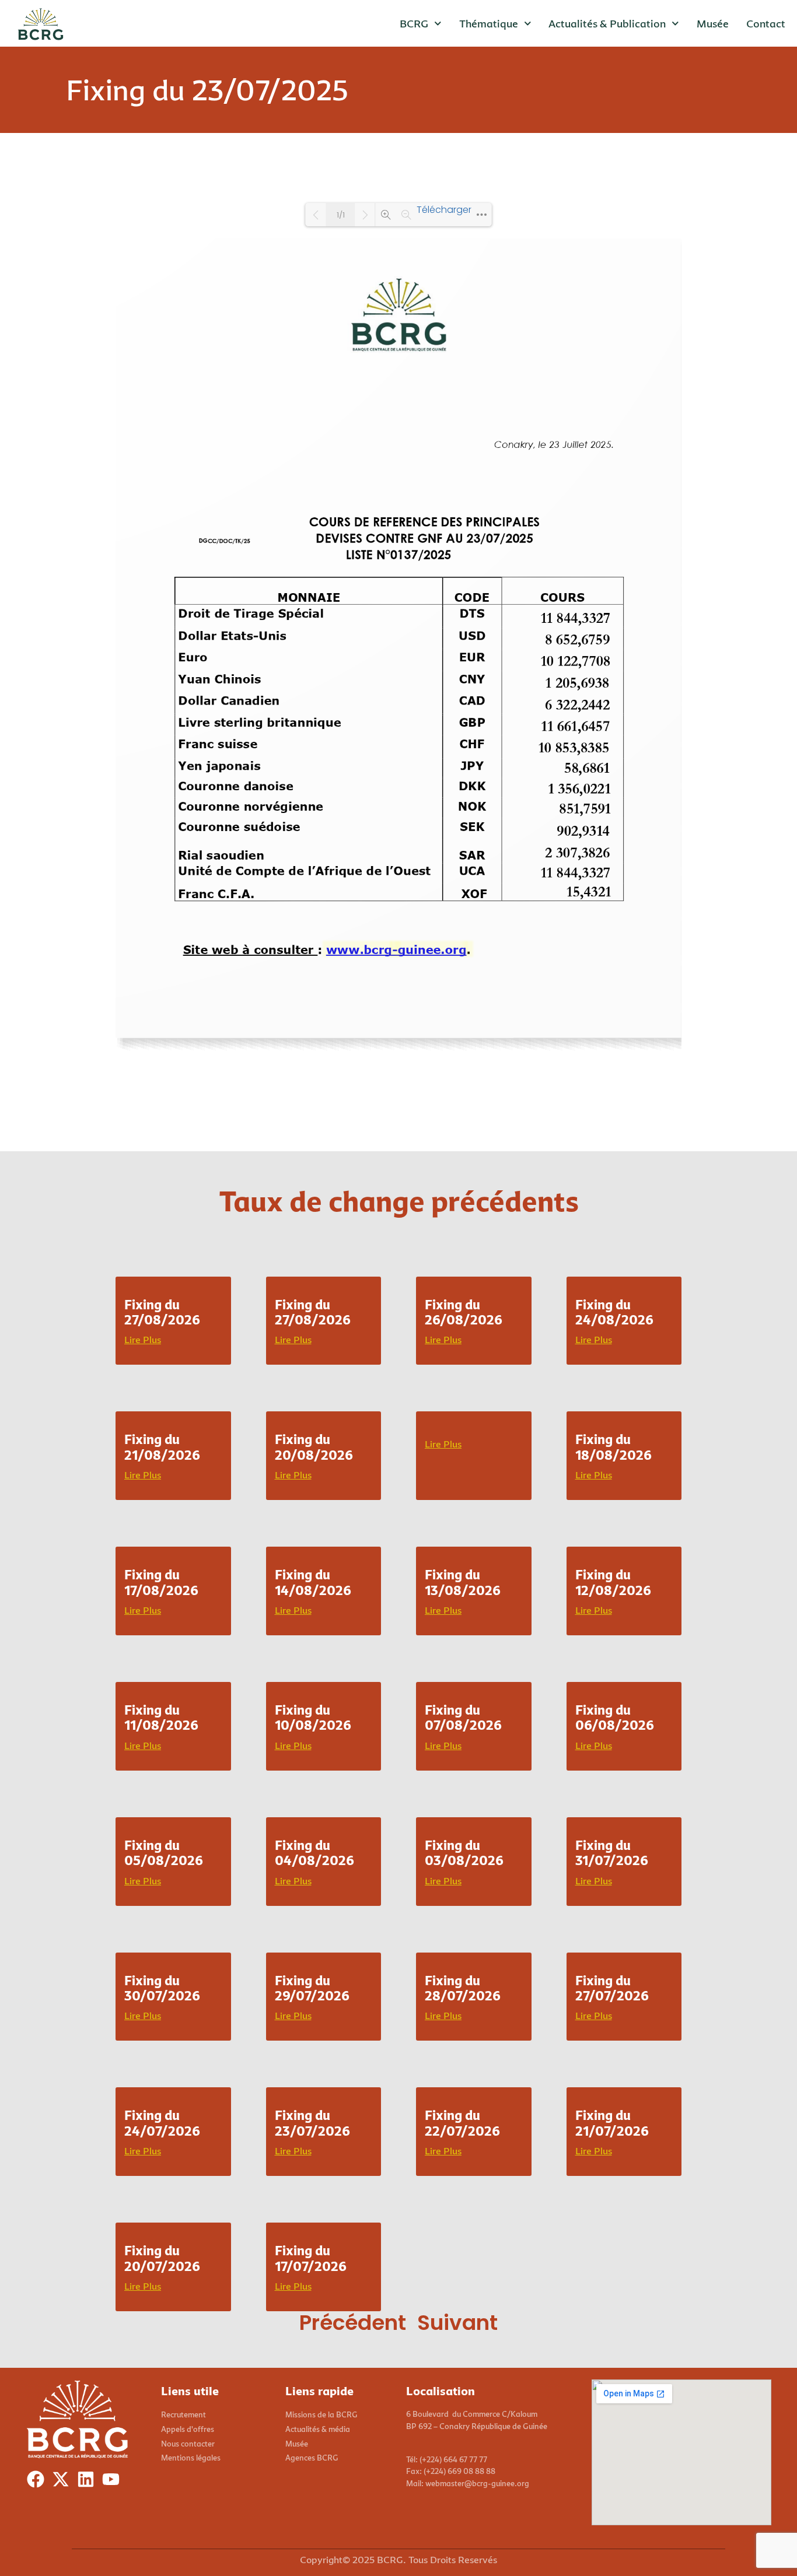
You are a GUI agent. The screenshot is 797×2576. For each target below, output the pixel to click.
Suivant (457, 2323)
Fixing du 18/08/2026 (614, 1447)
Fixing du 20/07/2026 (162, 2258)
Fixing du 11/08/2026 (161, 1717)
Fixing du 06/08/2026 (615, 1717)
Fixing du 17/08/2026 (161, 1582)
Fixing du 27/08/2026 (162, 1312)
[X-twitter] (63, 2482)
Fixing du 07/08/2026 (463, 1717)
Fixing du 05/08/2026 (164, 1853)
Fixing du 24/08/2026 (614, 1312)
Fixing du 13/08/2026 (463, 1582)
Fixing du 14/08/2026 (313, 1582)
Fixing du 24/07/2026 (162, 2123)
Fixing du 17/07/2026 (311, 2258)
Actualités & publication (607, 23)
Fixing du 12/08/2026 (613, 1582)
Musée (713, 23)
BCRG (414, 23)
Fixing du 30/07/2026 (162, 1988)
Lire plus (143, 1340)
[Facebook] (38, 2482)
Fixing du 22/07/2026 (462, 2123)
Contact (766, 23)
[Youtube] (113, 2482)
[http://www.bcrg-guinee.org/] (358, 949)
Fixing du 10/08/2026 (313, 1717)
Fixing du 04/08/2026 (314, 1853)
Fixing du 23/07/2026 (312, 2123)
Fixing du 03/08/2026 (464, 1853)
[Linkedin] (88, 2482)
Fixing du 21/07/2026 (612, 2123)
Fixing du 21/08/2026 (162, 1447)
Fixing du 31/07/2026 (612, 1853)
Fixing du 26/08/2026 (464, 1312)
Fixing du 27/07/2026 (612, 1988)
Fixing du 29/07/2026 (312, 1988)
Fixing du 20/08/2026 (314, 1447)
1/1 (341, 215)
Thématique (489, 23)
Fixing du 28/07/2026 (463, 1988)
